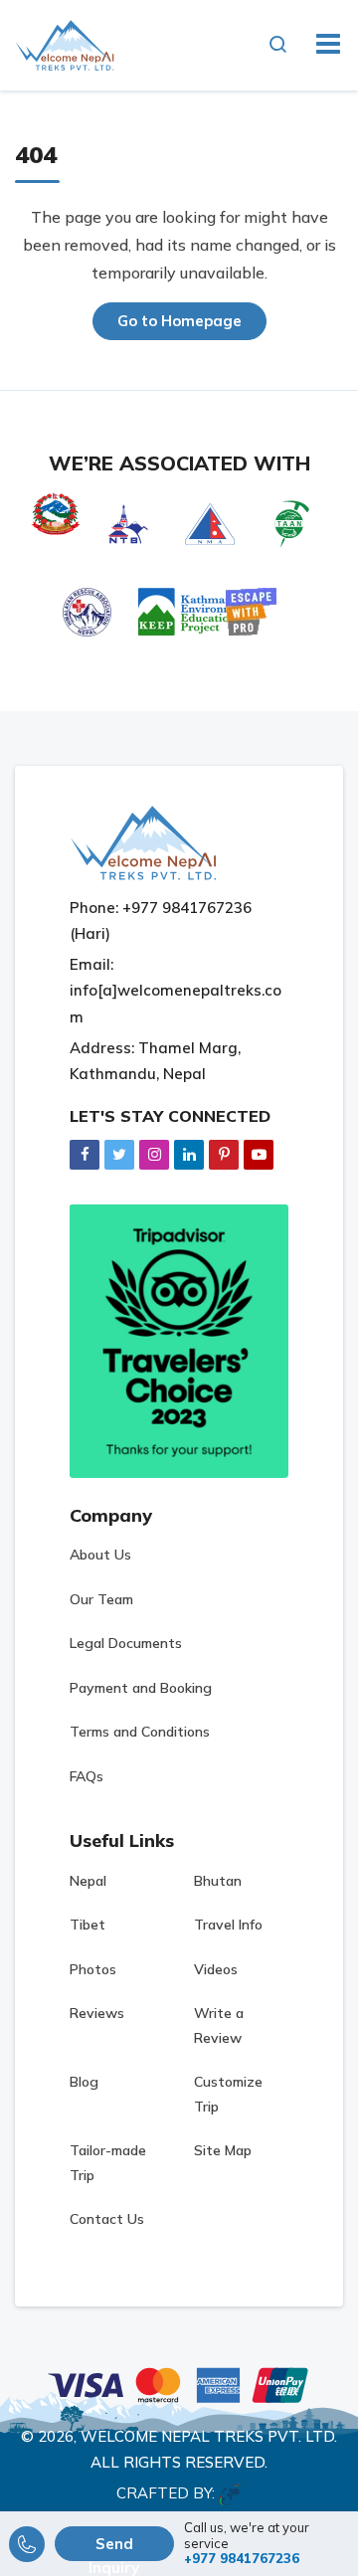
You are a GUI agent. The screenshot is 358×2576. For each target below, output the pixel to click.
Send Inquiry (114, 2548)
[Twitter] (119, 1154)
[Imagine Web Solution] (230, 2493)
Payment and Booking (141, 1688)
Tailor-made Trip (108, 2163)
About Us (100, 1555)
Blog (84, 2082)
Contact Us (107, 2219)
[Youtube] (259, 1154)
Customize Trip (228, 2094)
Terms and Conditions (140, 1732)
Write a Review (219, 2025)
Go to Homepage (179, 321)
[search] (283, 45)
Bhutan (218, 1881)
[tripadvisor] (179, 1340)
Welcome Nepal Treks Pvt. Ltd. (209, 2436)
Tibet (88, 1925)
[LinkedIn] (189, 1154)
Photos (93, 1969)
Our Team (101, 1599)
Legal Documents (126, 1643)
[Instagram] (154, 1154)
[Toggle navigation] (321, 45)
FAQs (87, 1776)
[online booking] (179, 2383)
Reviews (97, 2013)
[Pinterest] (224, 1154)
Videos (216, 1969)
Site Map (223, 2150)
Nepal (88, 1881)
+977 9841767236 (242, 2559)
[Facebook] (85, 1154)
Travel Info (228, 1925)
